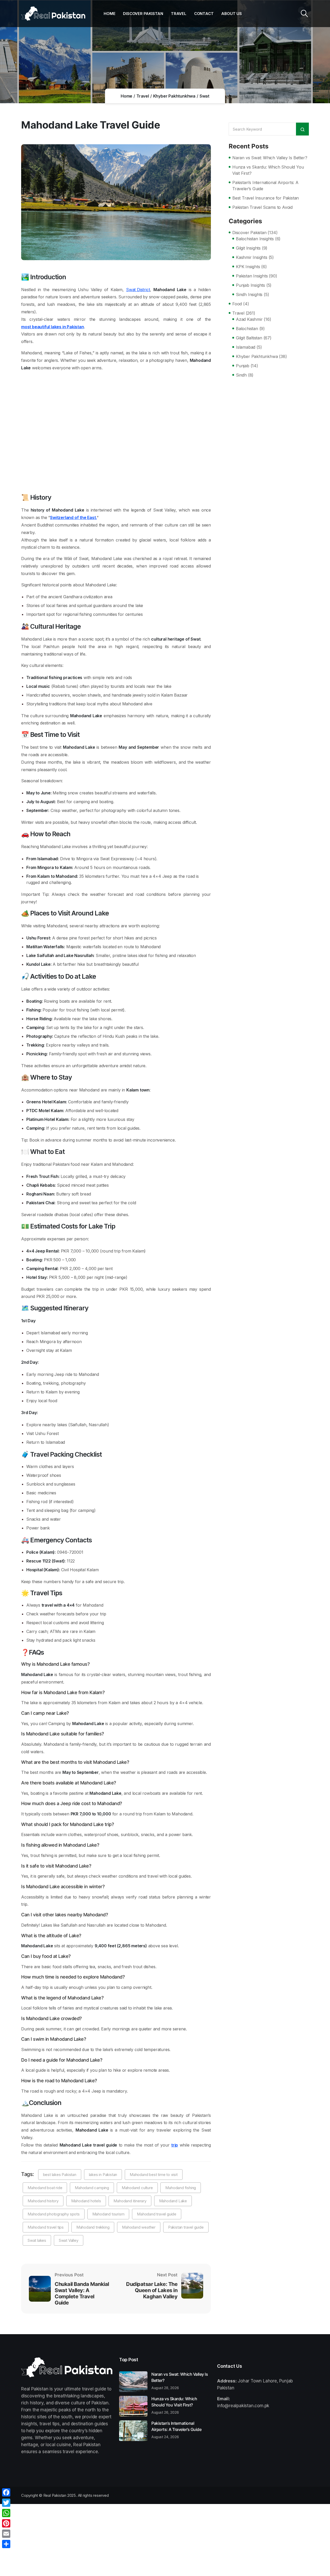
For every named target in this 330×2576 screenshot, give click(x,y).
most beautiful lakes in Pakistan (53, 327)
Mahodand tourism (108, 2214)
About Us (231, 14)
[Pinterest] (6, 2523)
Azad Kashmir (249, 319)
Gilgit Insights (248, 248)
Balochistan (247, 329)
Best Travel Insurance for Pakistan (266, 198)
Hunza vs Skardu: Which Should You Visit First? (268, 170)
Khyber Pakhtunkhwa (174, 96)
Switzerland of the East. (73, 517)
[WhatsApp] (6, 2513)
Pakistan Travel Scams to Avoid (262, 207)
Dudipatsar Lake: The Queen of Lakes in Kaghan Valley (152, 2290)
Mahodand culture (137, 2188)
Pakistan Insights (252, 276)
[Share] (6, 2544)
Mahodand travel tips (46, 2227)
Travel (179, 14)
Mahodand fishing (181, 2188)
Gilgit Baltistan (249, 338)
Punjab (243, 366)
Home (109, 14)
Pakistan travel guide (186, 2227)
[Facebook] (6, 2492)
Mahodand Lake (173, 2201)
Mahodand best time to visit (154, 2175)
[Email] (6, 2534)
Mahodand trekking (93, 2227)
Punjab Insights (250, 285)
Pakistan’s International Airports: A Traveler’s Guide (265, 186)
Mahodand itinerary (130, 2201)
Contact (204, 14)
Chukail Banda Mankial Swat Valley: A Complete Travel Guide (82, 2293)
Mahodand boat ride (45, 2188)
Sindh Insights (249, 294)
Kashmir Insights (252, 257)
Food (237, 304)
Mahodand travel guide (157, 2214)
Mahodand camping (92, 2188)
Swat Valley (69, 2240)
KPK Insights (248, 267)
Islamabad (246, 347)
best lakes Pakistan (60, 2175)
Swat (204, 96)
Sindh (241, 375)
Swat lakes (37, 2240)
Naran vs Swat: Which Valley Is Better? (270, 158)
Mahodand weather (139, 2227)
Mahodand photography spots (54, 2214)
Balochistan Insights (255, 239)
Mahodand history (43, 2201)
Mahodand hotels (86, 2201)
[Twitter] (6, 2503)
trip (175, 2145)
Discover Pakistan (143, 14)
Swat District (138, 290)
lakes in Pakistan (103, 2175)
